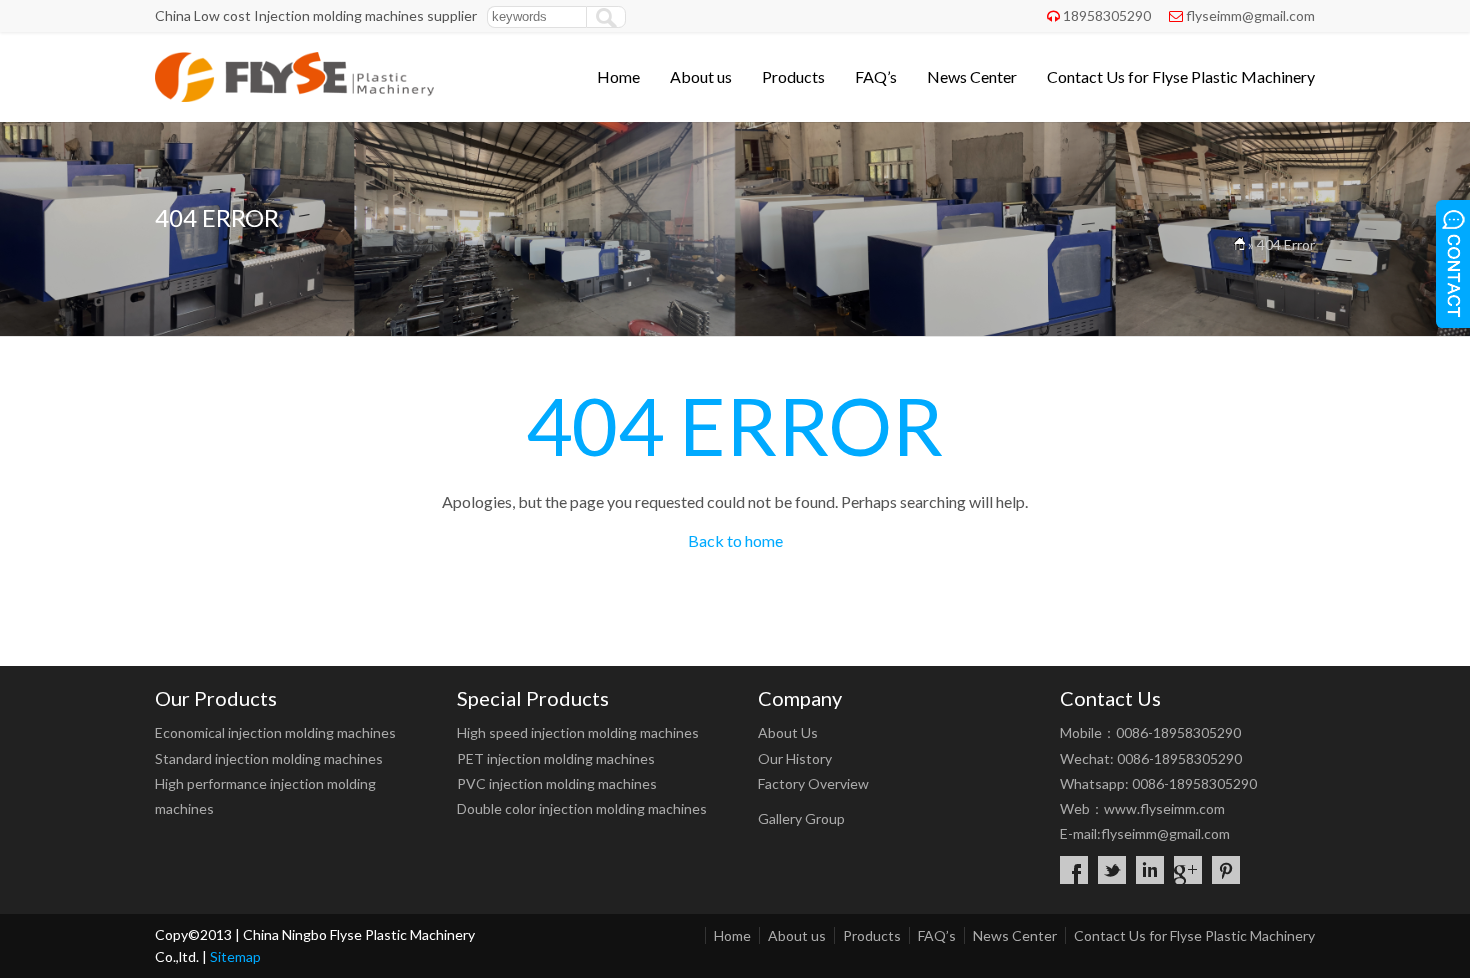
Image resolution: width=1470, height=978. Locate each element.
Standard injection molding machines (269, 758)
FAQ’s (876, 76)
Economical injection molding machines (275, 732)
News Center (972, 76)
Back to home (735, 540)
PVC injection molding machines (557, 783)
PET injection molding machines (556, 758)
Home (618, 76)
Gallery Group (801, 818)
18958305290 (1107, 15)
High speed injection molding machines (578, 732)
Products (793, 76)
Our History (795, 758)
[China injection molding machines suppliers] (294, 95)
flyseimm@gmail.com (1250, 15)
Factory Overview (813, 783)
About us (701, 76)
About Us (788, 732)
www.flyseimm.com (1164, 808)
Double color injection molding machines (582, 808)
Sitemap (235, 956)
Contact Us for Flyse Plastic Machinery (1181, 76)
